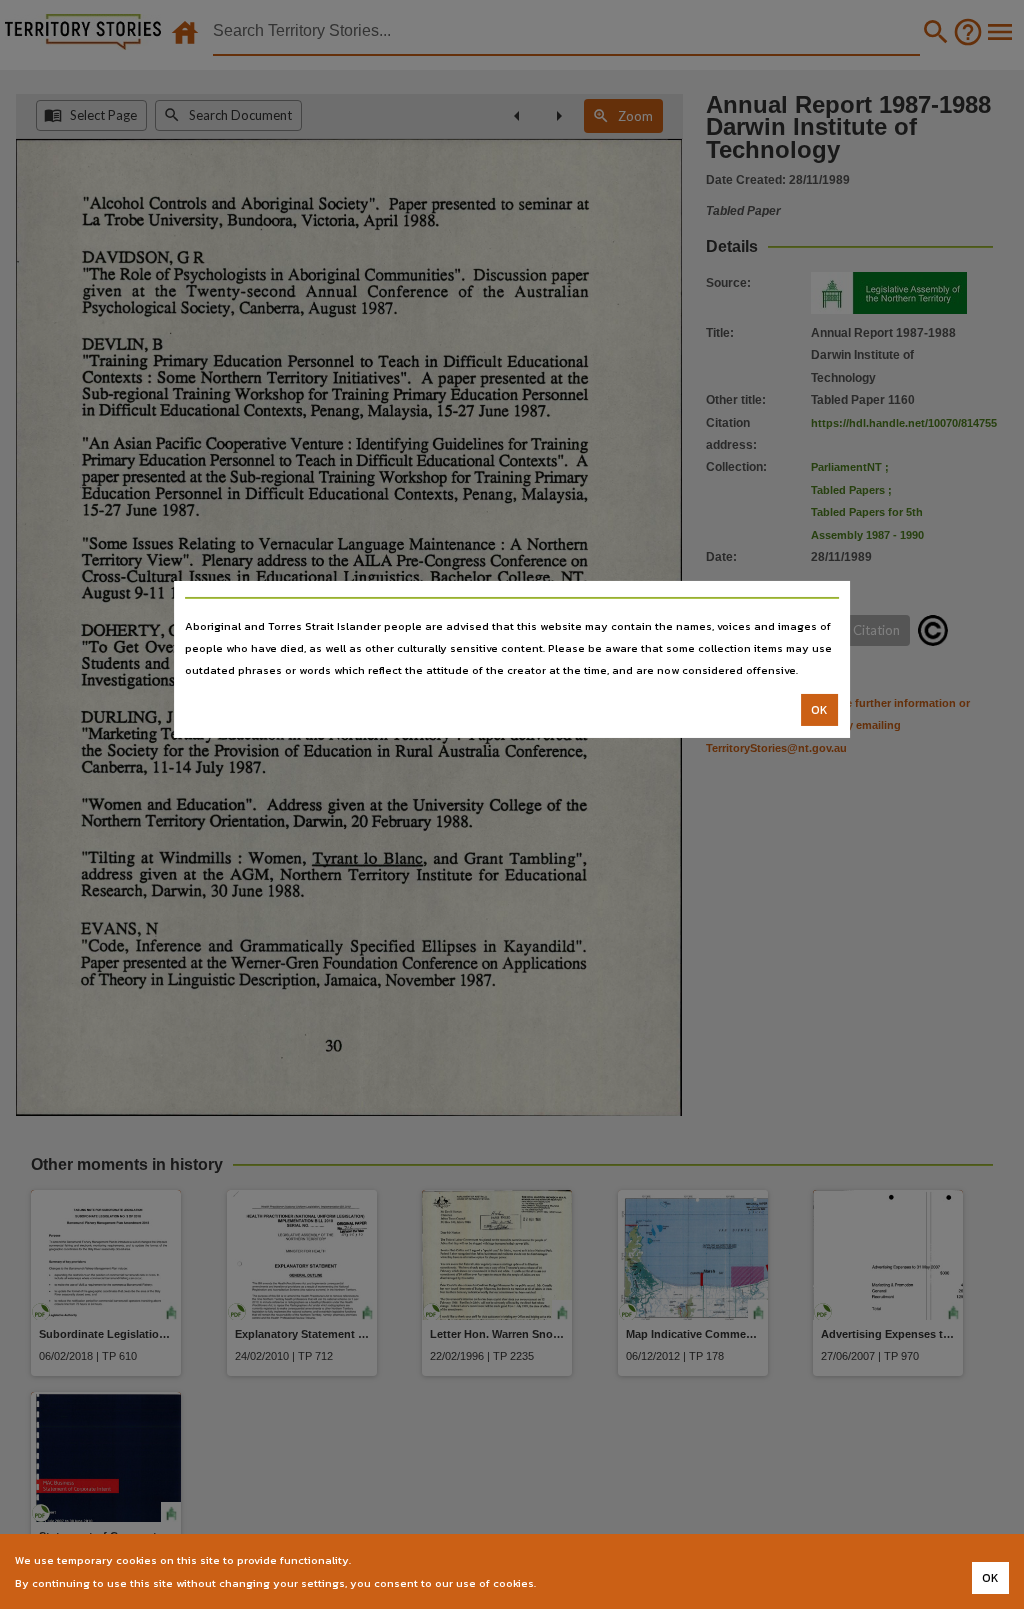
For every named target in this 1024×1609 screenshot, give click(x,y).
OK (819, 710)
